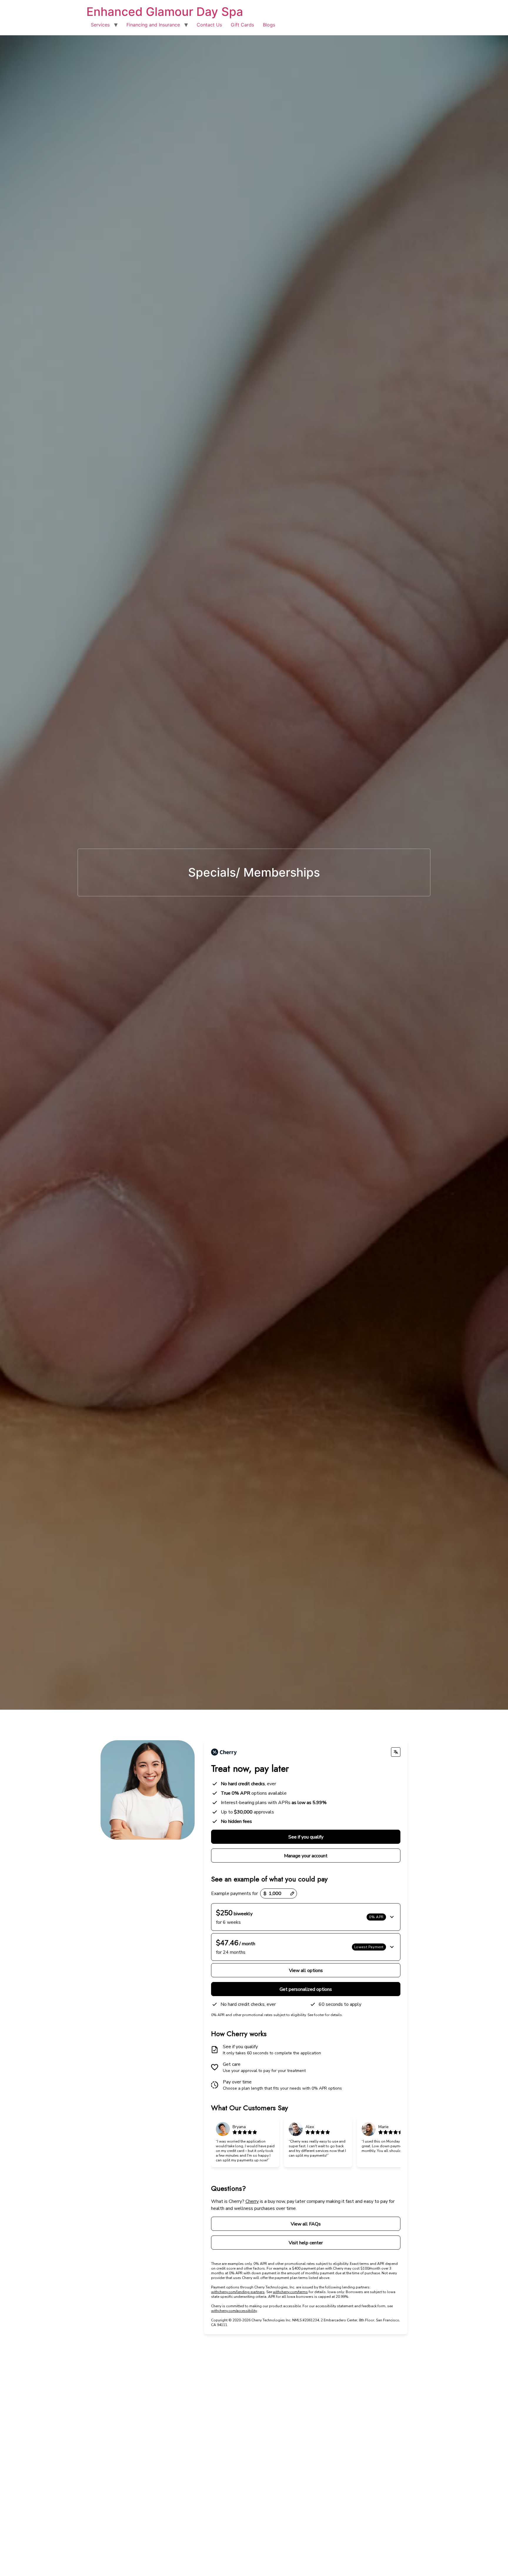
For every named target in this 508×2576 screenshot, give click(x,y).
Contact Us (209, 25)
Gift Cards (242, 25)
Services (100, 25)
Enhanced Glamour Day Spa (165, 12)
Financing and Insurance (153, 25)
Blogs (269, 25)
